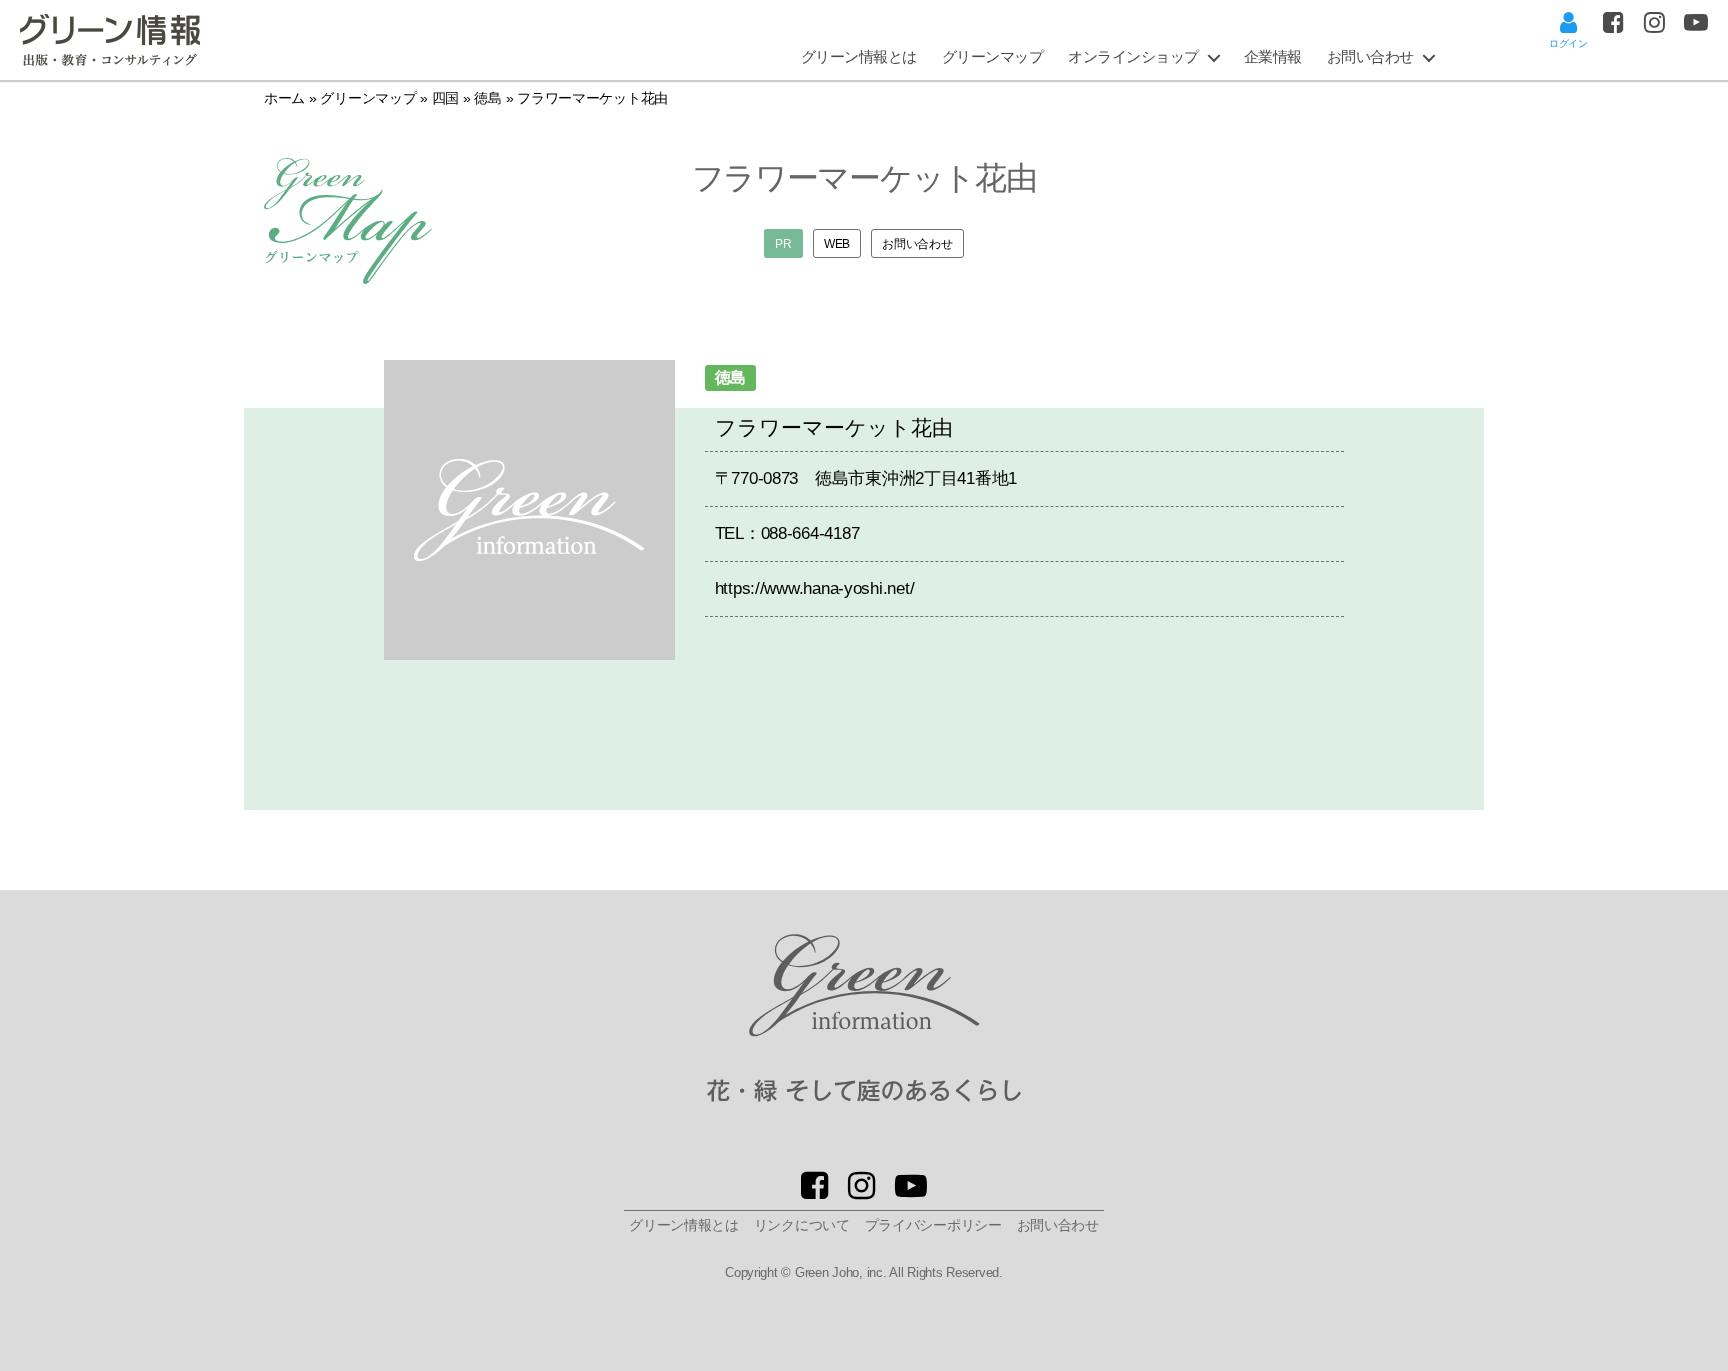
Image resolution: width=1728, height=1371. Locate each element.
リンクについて (802, 1225)
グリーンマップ (993, 56)
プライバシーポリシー (933, 1225)
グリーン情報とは (859, 56)
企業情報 (1273, 56)
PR (783, 243)
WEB (837, 243)
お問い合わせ (1370, 56)
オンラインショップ (1133, 56)
